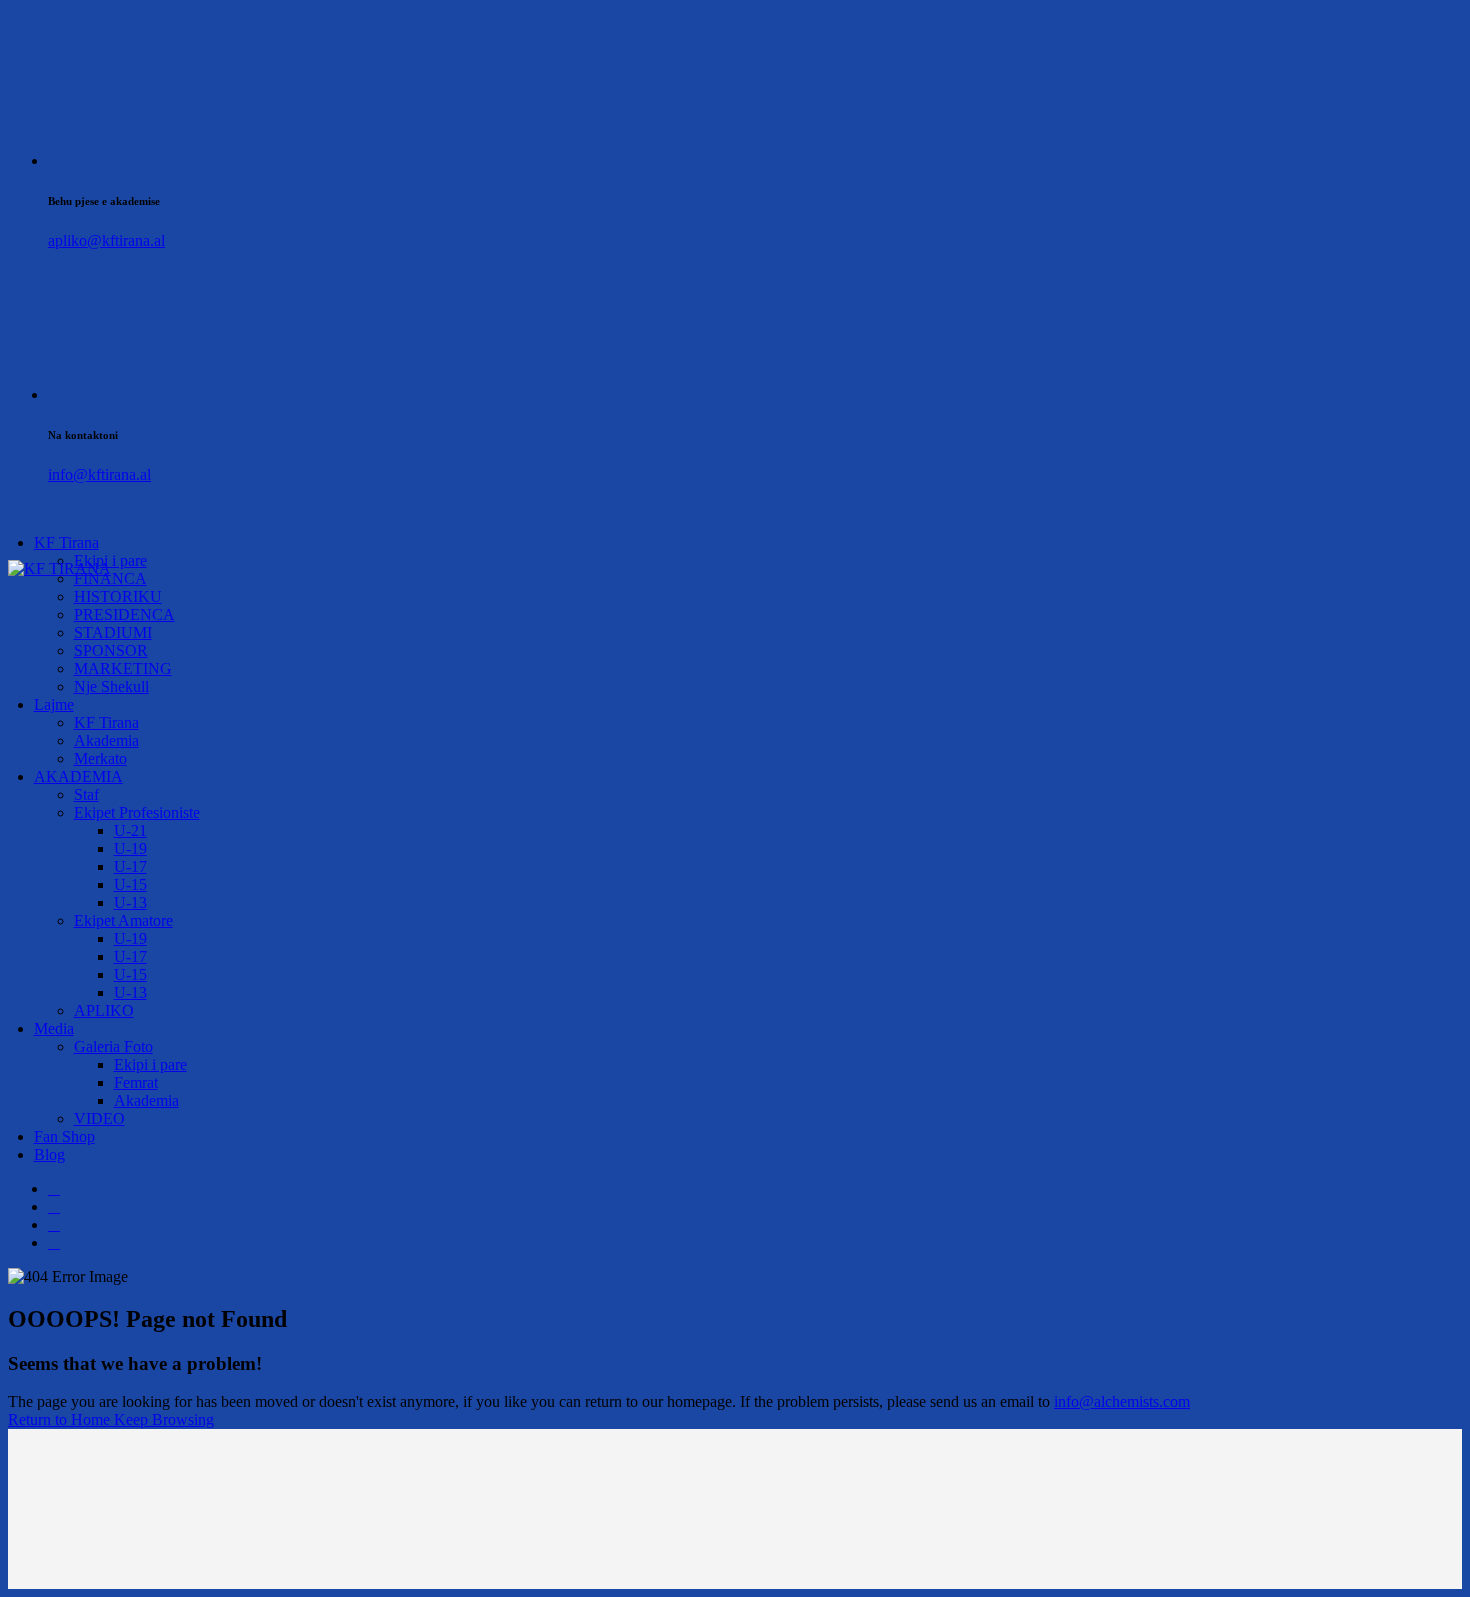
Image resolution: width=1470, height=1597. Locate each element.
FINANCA (110, 578)
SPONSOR (111, 650)
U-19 (130, 848)
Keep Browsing (164, 1419)
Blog (49, 1154)
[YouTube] (54, 1242)
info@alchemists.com (1122, 1401)
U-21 (130, 830)
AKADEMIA (78, 776)
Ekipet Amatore (123, 920)
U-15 (130, 884)
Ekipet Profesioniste (137, 812)
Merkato (100, 758)
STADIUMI (113, 632)
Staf (86, 794)
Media (54, 1028)
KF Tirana (66, 542)
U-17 (130, 866)
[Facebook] (54, 1188)
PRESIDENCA (124, 614)
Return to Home (61, 1419)
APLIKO (104, 1010)
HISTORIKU (118, 596)
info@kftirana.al (99, 474)
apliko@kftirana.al (106, 240)
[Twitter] (54, 1206)
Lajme (54, 704)
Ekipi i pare (150, 1064)
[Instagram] (54, 1224)
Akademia (106, 740)
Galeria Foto (113, 1046)
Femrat (136, 1082)
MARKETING (123, 668)
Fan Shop (64, 1136)
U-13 (130, 902)
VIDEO (99, 1118)
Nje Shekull (111, 686)
